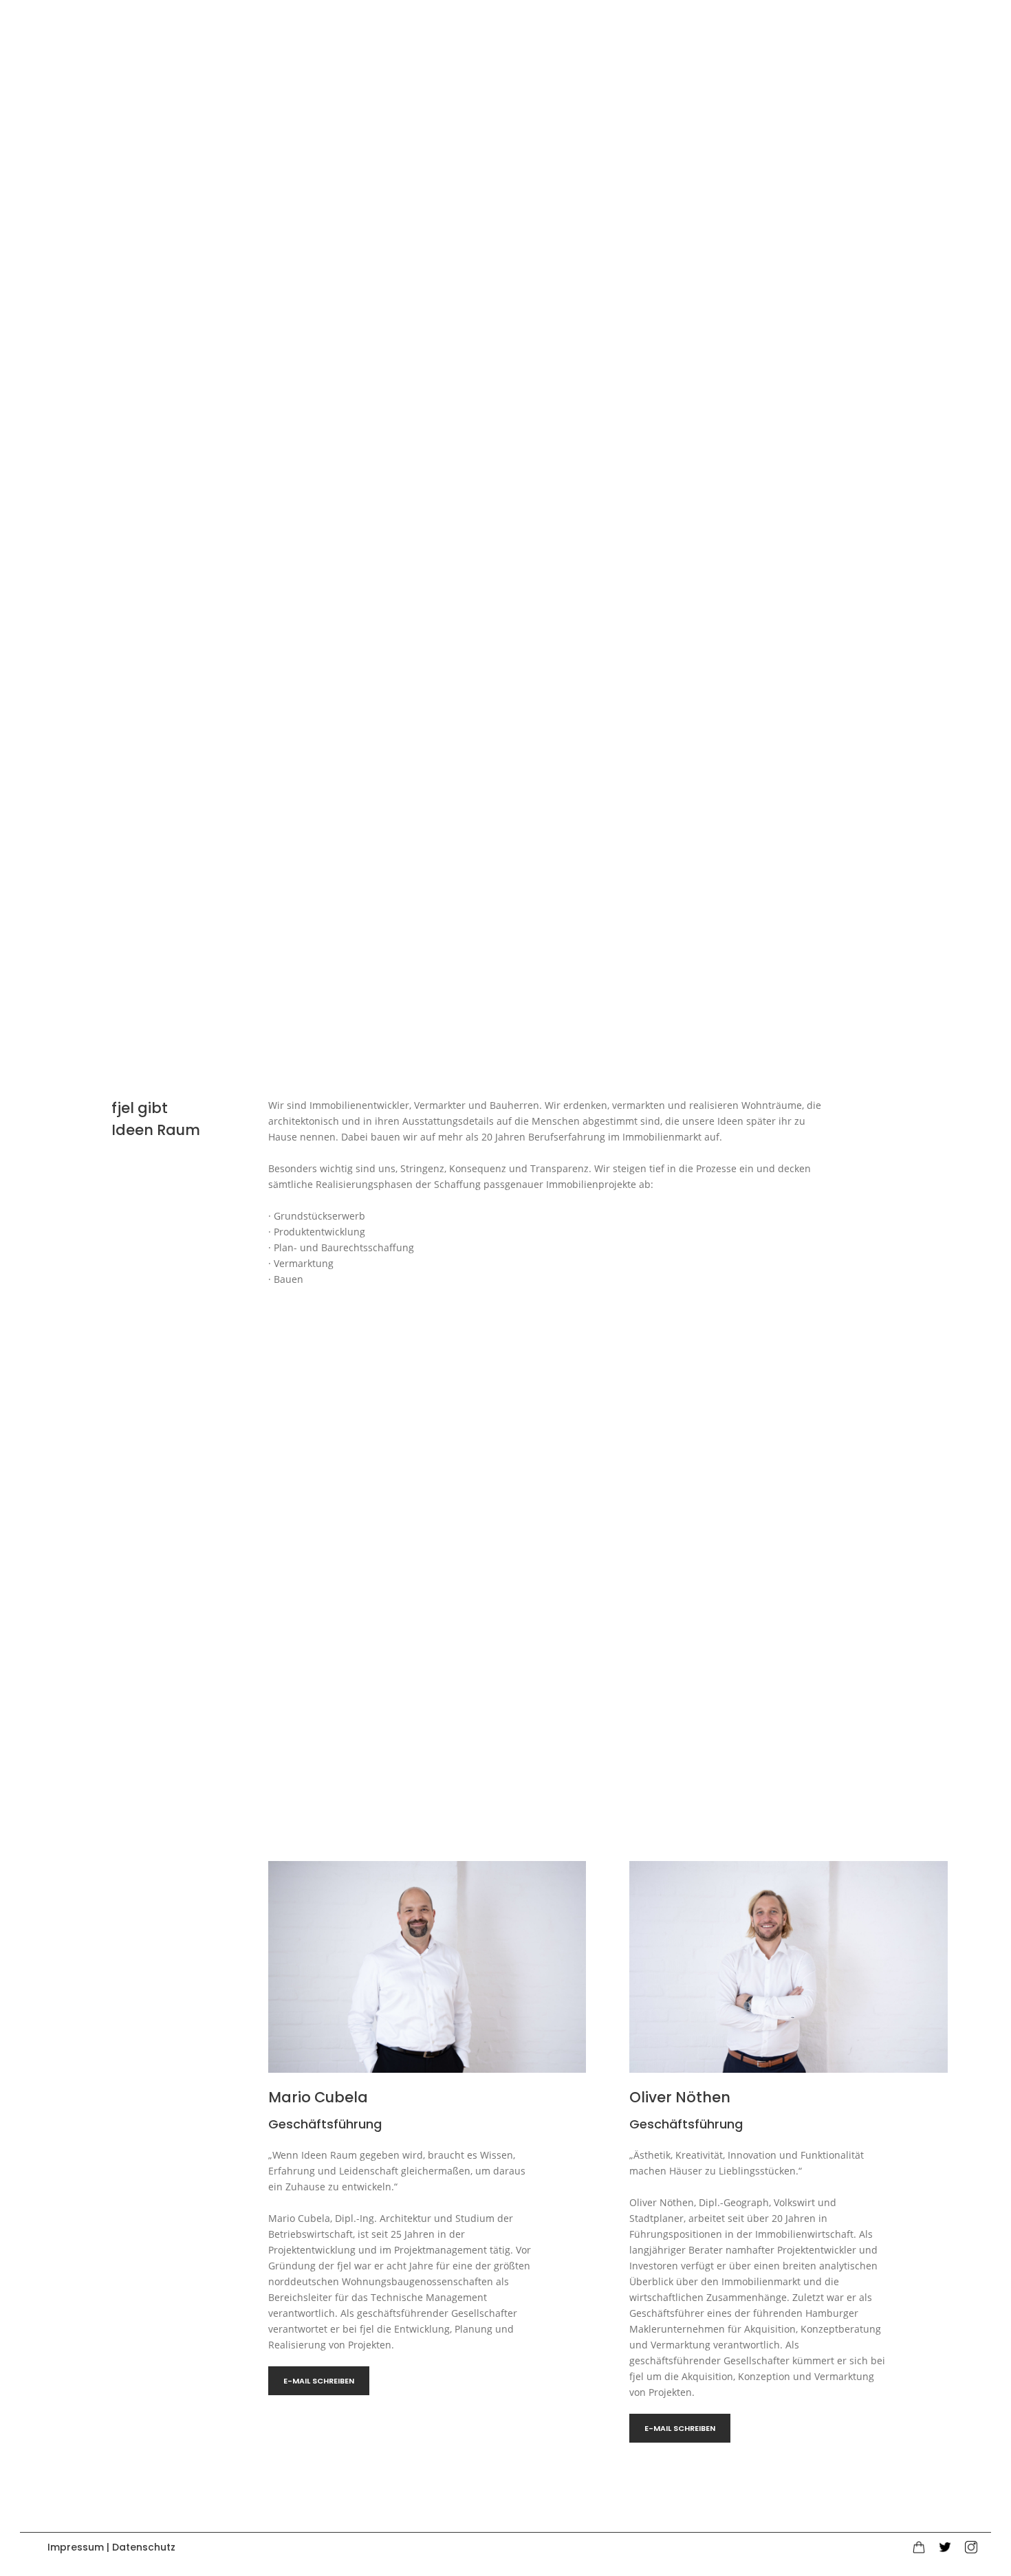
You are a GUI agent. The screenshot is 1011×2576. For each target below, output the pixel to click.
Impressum (76, 2547)
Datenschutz (144, 2547)
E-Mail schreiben (319, 2381)
